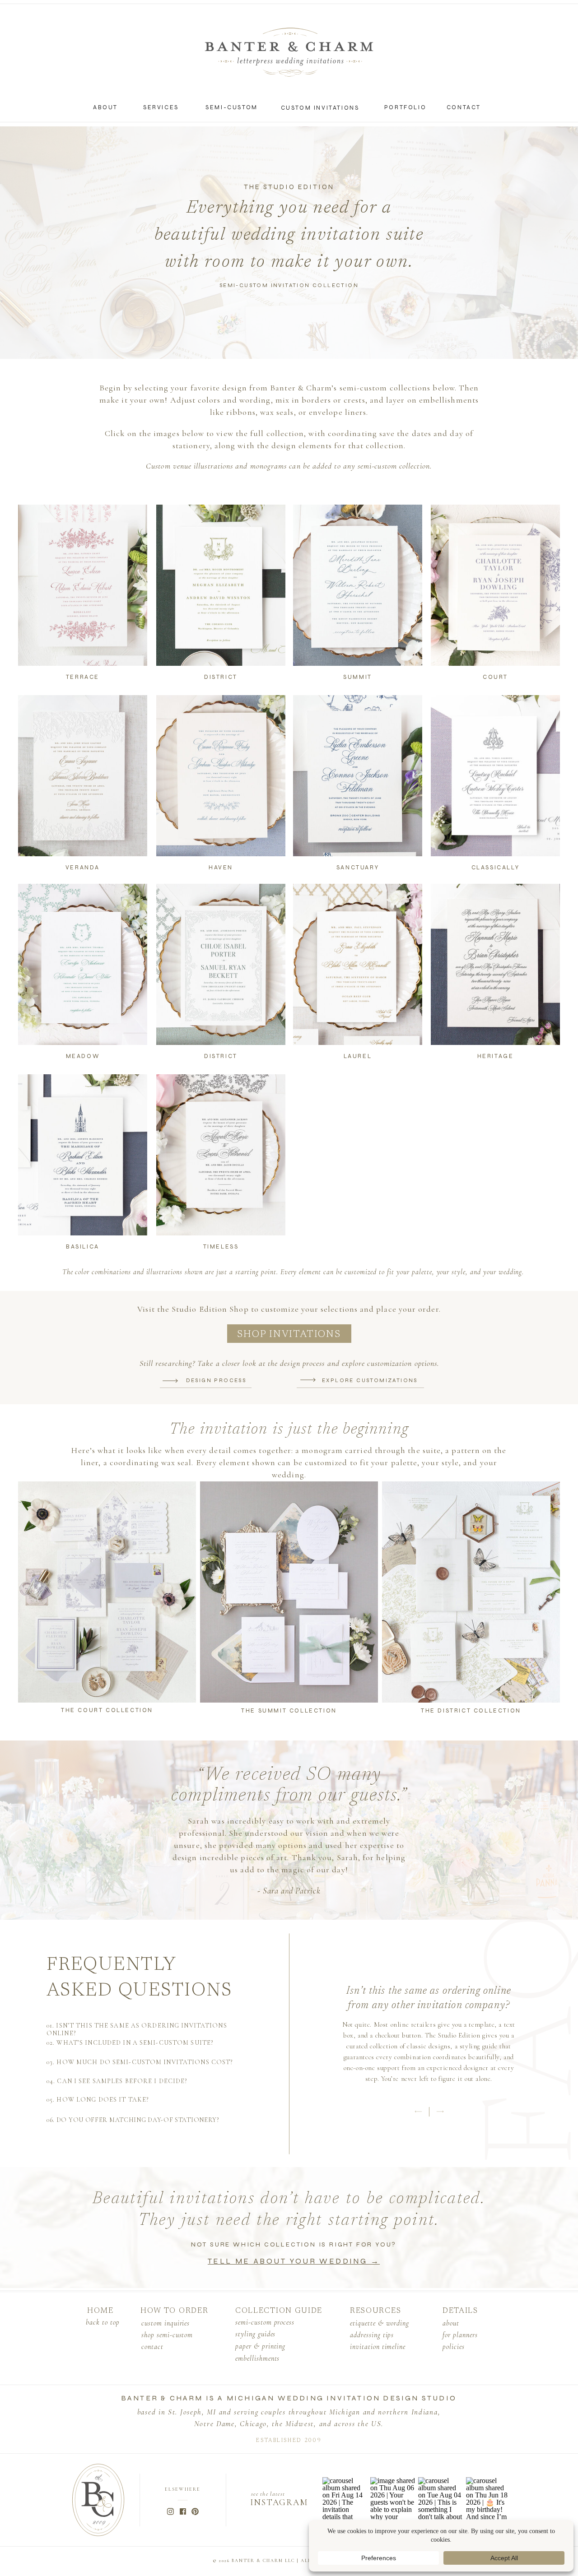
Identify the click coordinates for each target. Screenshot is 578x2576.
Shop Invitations (289, 1335)
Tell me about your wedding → (294, 2261)
